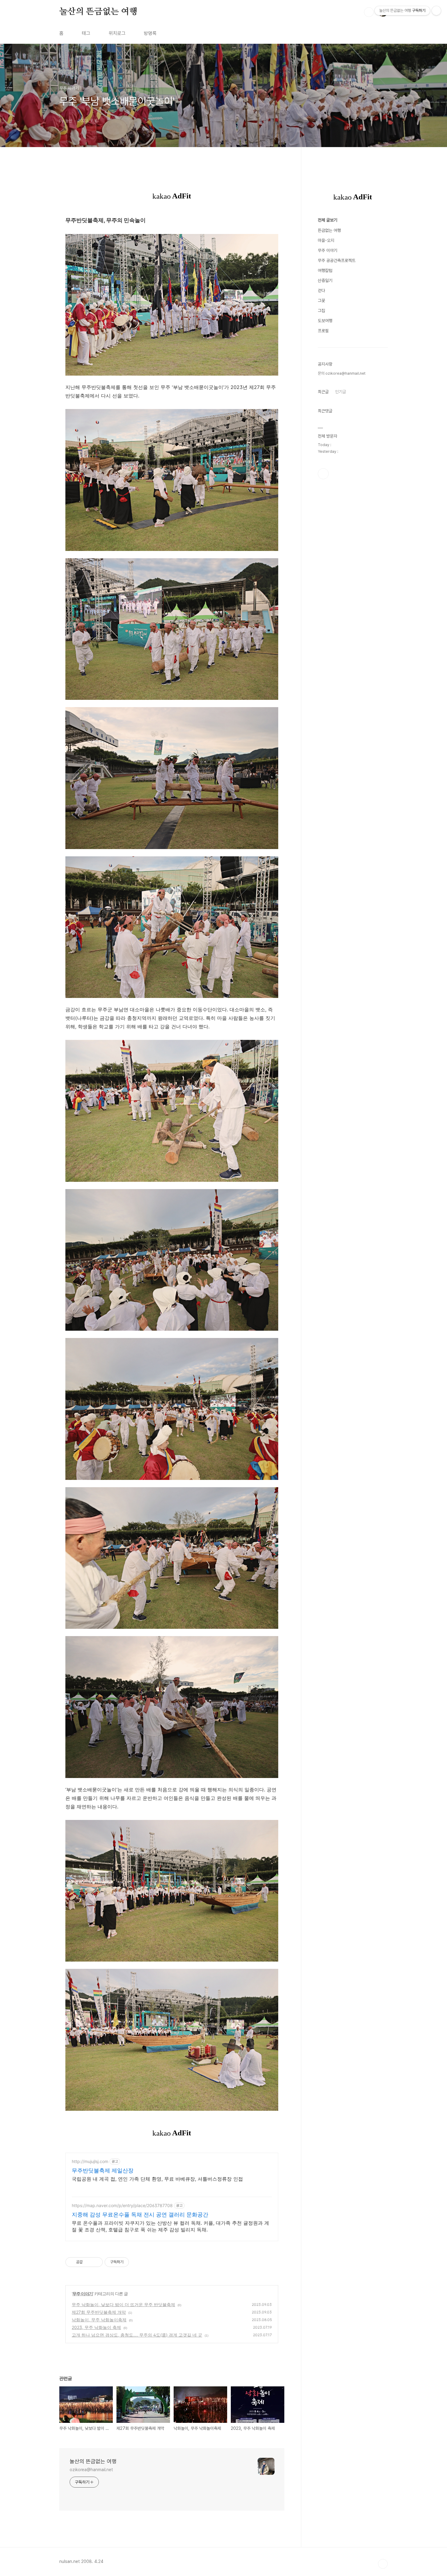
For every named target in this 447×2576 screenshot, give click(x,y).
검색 (369, 12)
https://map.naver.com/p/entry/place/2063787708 (122, 2205)
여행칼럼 (325, 270)
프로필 (323, 331)
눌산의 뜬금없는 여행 (98, 12)
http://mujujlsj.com (90, 2161)
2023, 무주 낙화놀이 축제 (96, 2327)
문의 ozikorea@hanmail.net (342, 373)
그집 (321, 311)
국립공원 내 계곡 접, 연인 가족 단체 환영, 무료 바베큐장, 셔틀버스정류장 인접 (157, 2179)
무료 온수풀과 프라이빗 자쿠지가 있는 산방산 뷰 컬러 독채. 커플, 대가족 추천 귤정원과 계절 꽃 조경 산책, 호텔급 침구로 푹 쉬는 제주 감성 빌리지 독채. (170, 2226)
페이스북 (323, 474)
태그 (86, 33)
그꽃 (321, 301)
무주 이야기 (83, 2294)
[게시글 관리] (96, 2262)
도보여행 (325, 321)
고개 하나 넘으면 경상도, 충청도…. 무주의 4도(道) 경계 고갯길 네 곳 (137, 2335)
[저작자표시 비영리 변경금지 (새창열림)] (137, 2262)
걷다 (321, 291)
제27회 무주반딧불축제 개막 (99, 2312)
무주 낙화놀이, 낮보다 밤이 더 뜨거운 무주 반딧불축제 (123, 2304)
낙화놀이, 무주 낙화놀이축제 (99, 2320)
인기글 (341, 392)
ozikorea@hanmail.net (91, 2470)
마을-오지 (326, 240)
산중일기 (325, 280)
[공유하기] (88, 2262)
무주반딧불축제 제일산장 (103, 2170)
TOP (383, 2564)
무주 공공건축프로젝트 (337, 260)
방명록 (150, 33)
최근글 (323, 392)
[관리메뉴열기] (436, 11)
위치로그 (117, 33)
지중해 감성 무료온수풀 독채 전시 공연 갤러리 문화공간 (140, 2215)
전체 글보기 (327, 220)
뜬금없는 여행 (329, 230)
